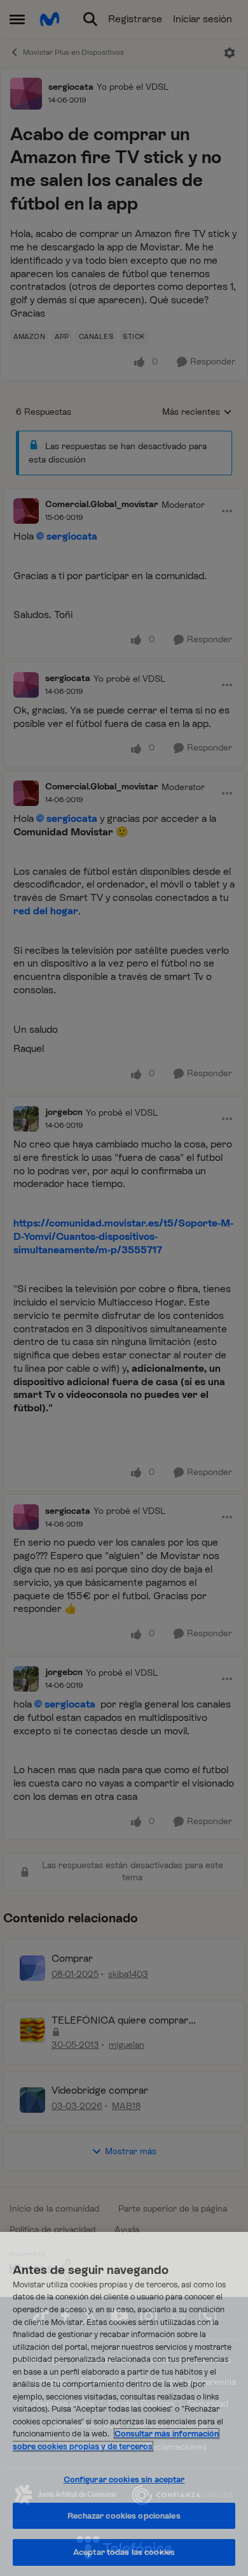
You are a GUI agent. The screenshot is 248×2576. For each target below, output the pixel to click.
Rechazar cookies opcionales (124, 2516)
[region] (124, 2404)
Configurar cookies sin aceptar (124, 2479)
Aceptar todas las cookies (124, 2552)
